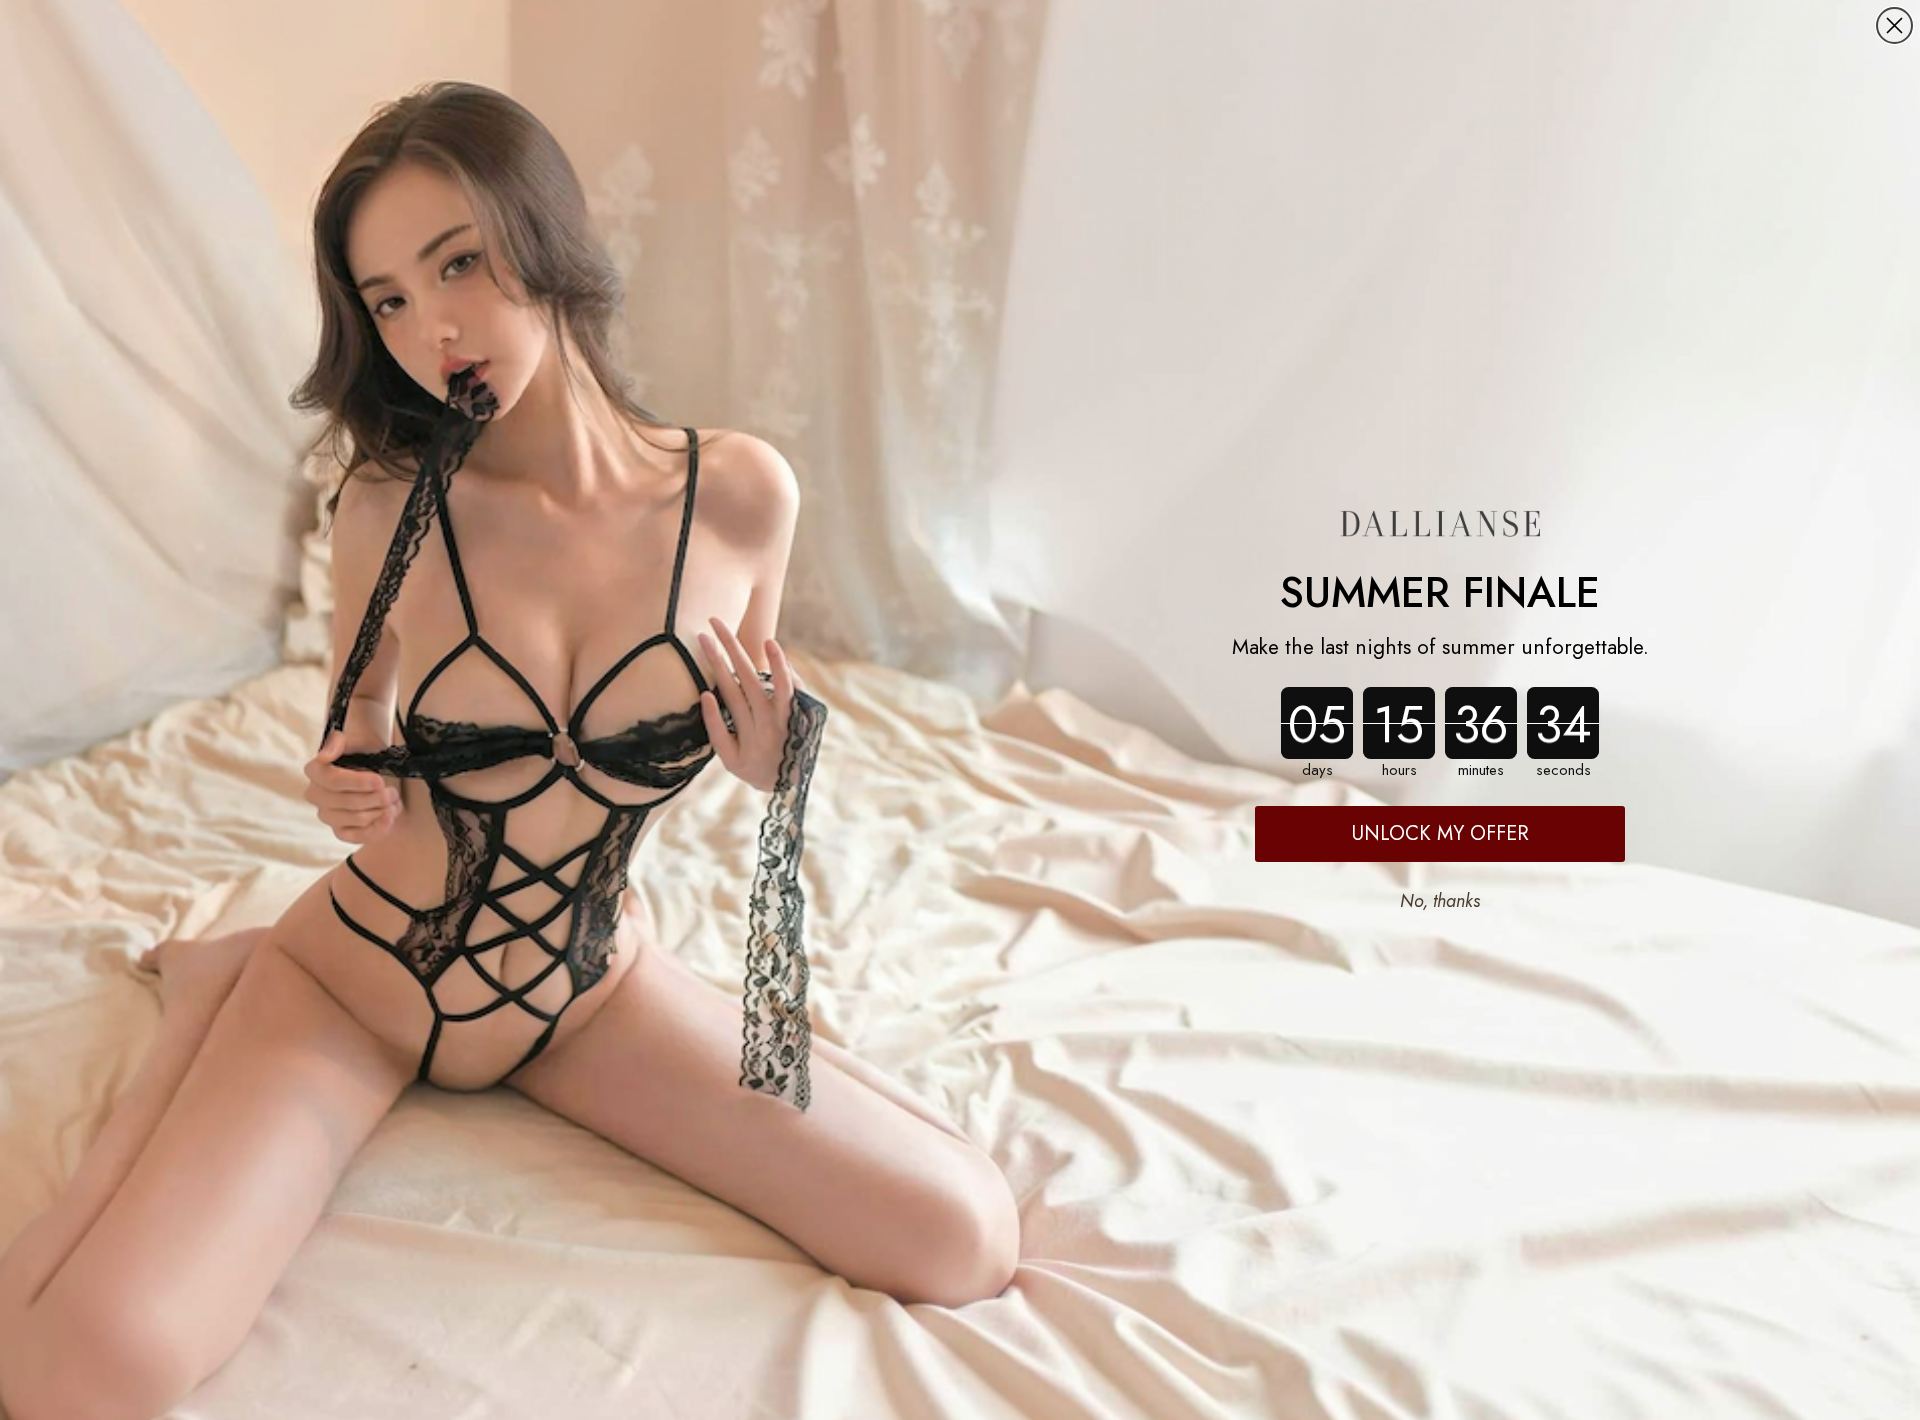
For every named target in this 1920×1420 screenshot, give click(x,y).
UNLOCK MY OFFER (1440, 833)
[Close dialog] (1894, 25)
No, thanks (1440, 901)
